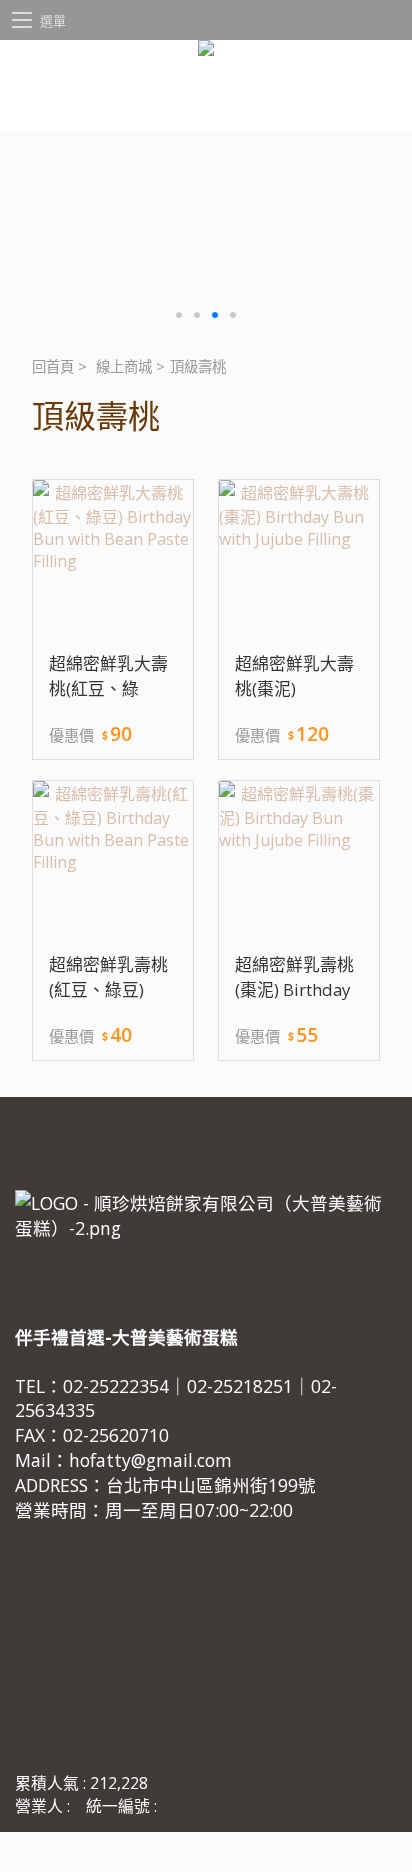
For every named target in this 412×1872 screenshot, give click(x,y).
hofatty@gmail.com (150, 1460)
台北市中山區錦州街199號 (211, 1485)
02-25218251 (240, 1386)
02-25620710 (116, 1435)
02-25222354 (116, 1386)
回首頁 (53, 366)
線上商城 (124, 366)
